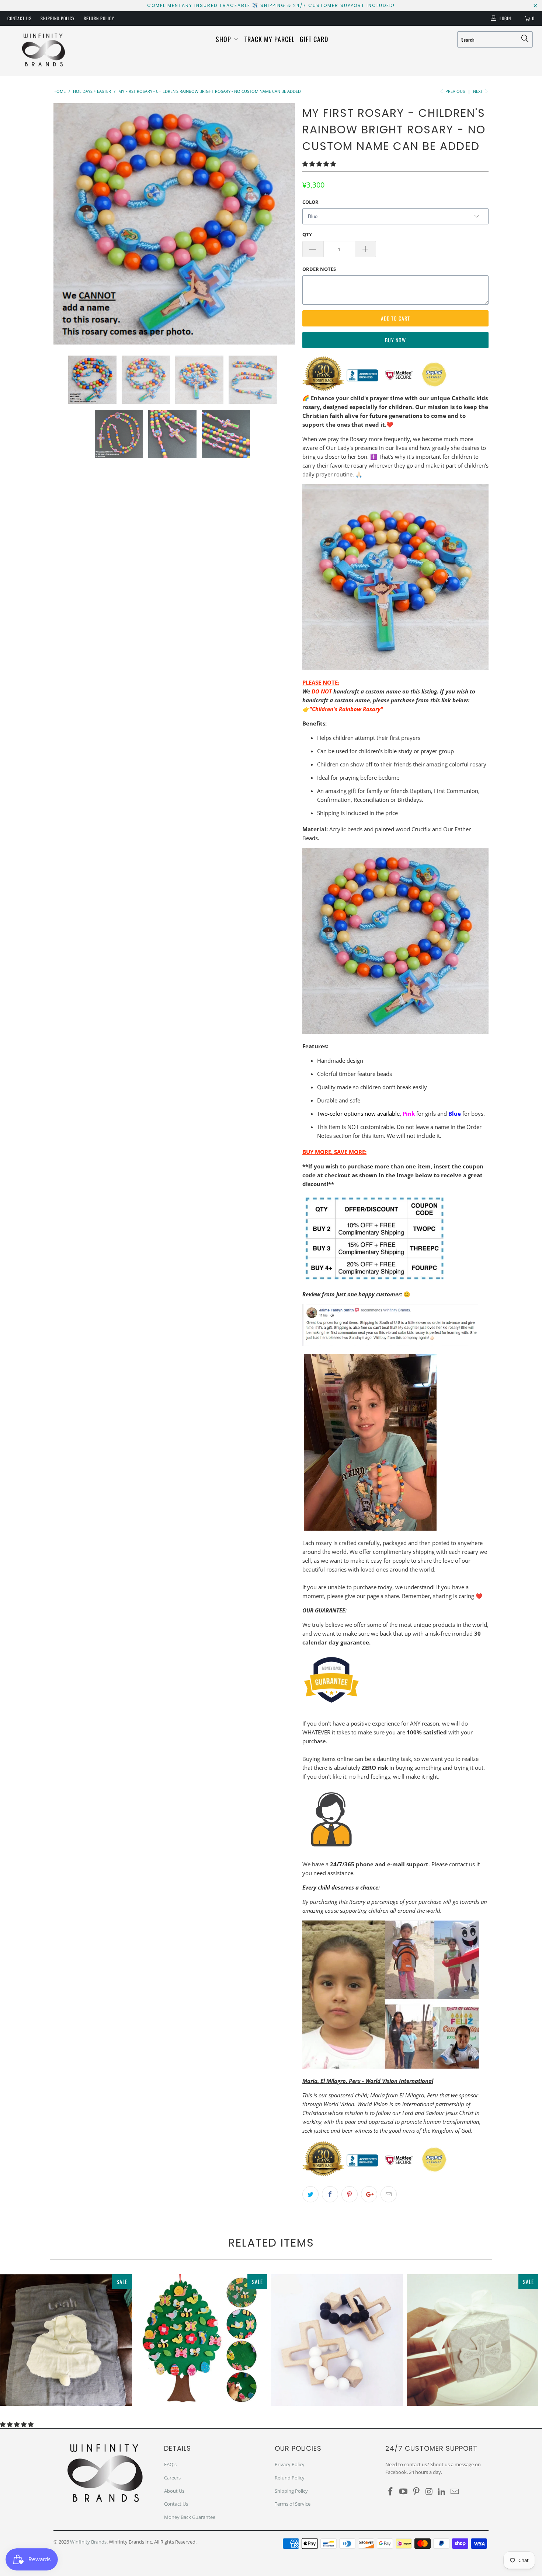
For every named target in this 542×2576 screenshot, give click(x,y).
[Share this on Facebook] (330, 2194)
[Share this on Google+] (369, 2194)
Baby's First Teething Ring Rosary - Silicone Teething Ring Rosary (337, 2340)
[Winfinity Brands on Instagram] (429, 2492)
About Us (174, 2491)
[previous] (66, 224)
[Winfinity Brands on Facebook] (391, 2492)
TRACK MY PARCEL (270, 39)
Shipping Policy (58, 18)
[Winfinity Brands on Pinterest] (416, 2492)
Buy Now (395, 340)
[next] (282, 224)
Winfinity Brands (88, 2542)
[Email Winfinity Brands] (455, 2492)
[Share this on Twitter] (310, 2194)
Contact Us (20, 18)
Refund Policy (290, 2478)
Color (310, 202)
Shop (224, 39)
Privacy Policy (290, 2464)
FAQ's (170, 2464)
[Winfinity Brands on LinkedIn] (442, 2492)
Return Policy (99, 18)
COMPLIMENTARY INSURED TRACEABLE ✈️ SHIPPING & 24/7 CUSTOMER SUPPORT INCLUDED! (271, 5)
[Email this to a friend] (389, 2194)
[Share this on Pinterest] (350, 2194)
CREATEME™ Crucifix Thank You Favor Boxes (473, 2340)
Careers (172, 2478)
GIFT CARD (314, 39)
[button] (319, 164)
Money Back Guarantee (190, 2517)
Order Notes (319, 269)
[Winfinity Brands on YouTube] (404, 2492)
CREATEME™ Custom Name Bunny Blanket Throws (66, 2340)
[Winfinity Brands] (43, 51)
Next (478, 91)
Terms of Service (293, 2504)
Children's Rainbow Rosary (346, 709)
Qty (307, 234)
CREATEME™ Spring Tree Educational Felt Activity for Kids (202, 2340)
